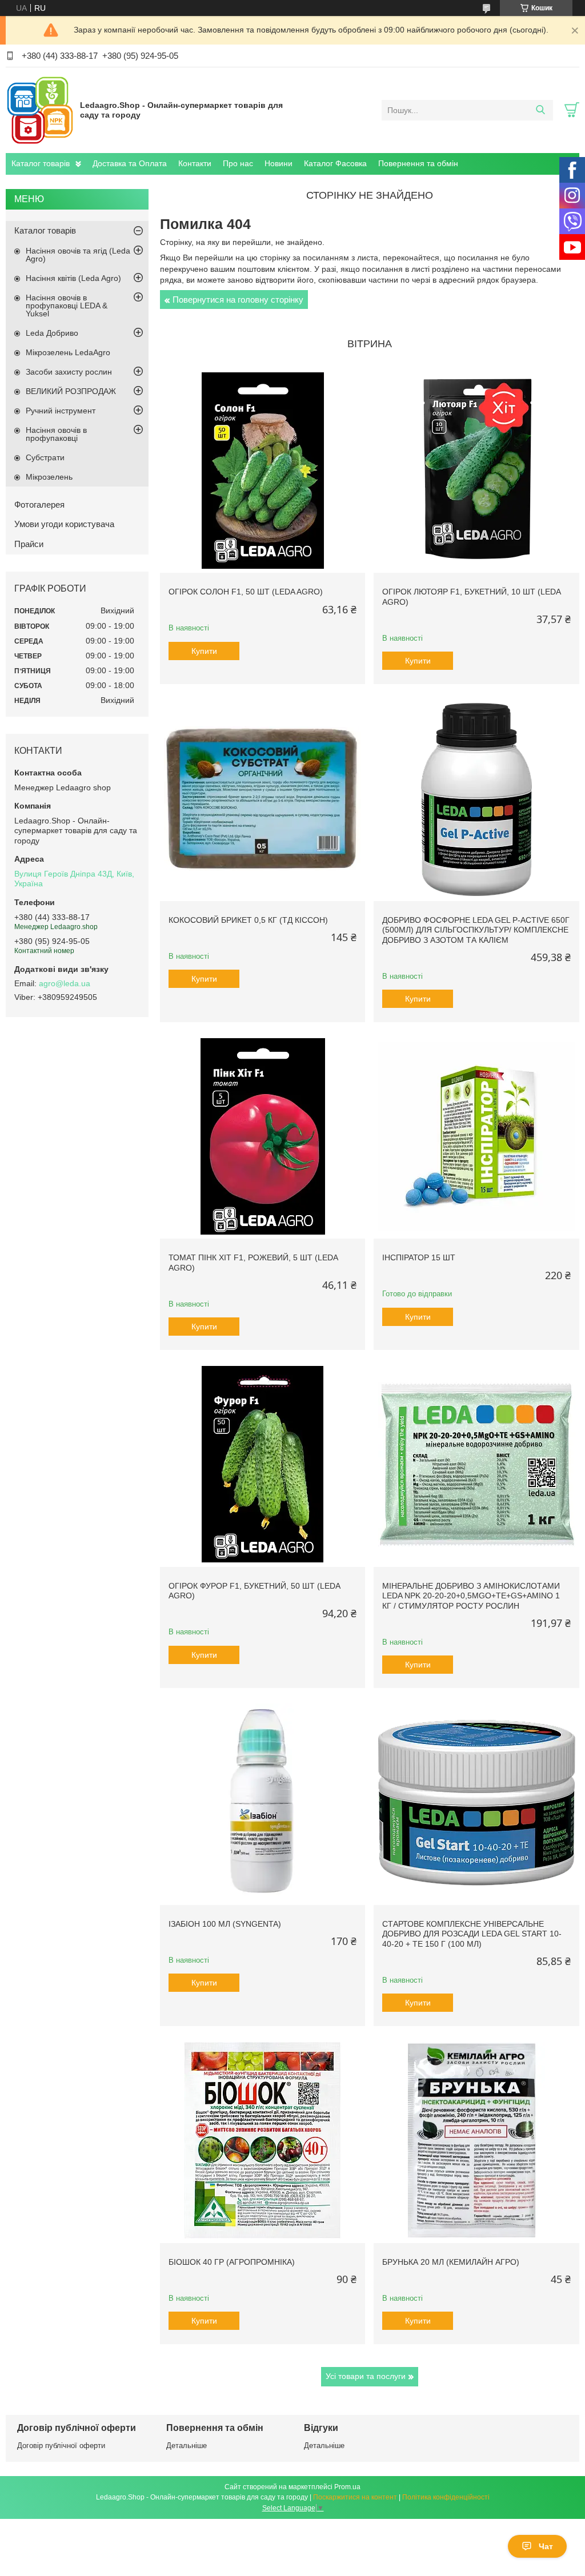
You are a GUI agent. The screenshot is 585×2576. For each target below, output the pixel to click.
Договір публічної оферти (61, 2446)
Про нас (238, 163)
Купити (204, 651)
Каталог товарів (41, 163)
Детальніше (187, 2446)
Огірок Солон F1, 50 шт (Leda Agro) (246, 592)
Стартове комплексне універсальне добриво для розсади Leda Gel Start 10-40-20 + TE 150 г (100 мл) (472, 1934)
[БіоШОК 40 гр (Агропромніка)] (263, 2140)
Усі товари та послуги (366, 2376)
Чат (546, 2546)
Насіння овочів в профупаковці (56, 434)
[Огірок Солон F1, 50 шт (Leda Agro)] (263, 470)
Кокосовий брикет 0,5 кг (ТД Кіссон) (248, 920)
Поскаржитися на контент (355, 2497)
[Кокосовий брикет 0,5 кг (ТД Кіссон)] (263, 798)
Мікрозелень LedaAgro (68, 352)
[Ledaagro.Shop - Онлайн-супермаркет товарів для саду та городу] (40, 110)
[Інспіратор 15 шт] (476, 1136)
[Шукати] (540, 110)
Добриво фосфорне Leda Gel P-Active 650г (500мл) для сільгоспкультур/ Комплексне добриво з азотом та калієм (476, 930)
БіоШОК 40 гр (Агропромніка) (232, 2262)
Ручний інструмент (61, 411)
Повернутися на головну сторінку (238, 300)
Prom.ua (347, 2487)
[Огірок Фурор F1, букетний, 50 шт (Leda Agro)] (263, 1464)
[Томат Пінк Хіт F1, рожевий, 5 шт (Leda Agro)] (263, 1136)
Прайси (29, 544)
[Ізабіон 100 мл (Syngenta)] (263, 1802)
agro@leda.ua (65, 983)
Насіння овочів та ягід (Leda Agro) (78, 255)
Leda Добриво (52, 333)
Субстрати (45, 457)
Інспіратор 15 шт (419, 1257)
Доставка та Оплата (130, 163)
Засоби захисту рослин (69, 372)
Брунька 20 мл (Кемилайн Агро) (451, 2262)
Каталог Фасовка (335, 163)
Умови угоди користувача (64, 524)
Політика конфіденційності (446, 2497)
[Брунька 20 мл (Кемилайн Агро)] (476, 2140)
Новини (279, 163)
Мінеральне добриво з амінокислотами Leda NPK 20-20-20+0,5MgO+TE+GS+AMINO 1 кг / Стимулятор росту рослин (471, 1596)
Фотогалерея (39, 505)
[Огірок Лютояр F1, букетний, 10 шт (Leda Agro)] (476, 470)
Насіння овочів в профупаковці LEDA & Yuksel (67, 306)
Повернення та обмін (418, 163)
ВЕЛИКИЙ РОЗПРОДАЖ (71, 391)
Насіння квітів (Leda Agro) (73, 278)
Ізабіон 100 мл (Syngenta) (225, 1924)
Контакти (195, 163)
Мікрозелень (49, 477)
